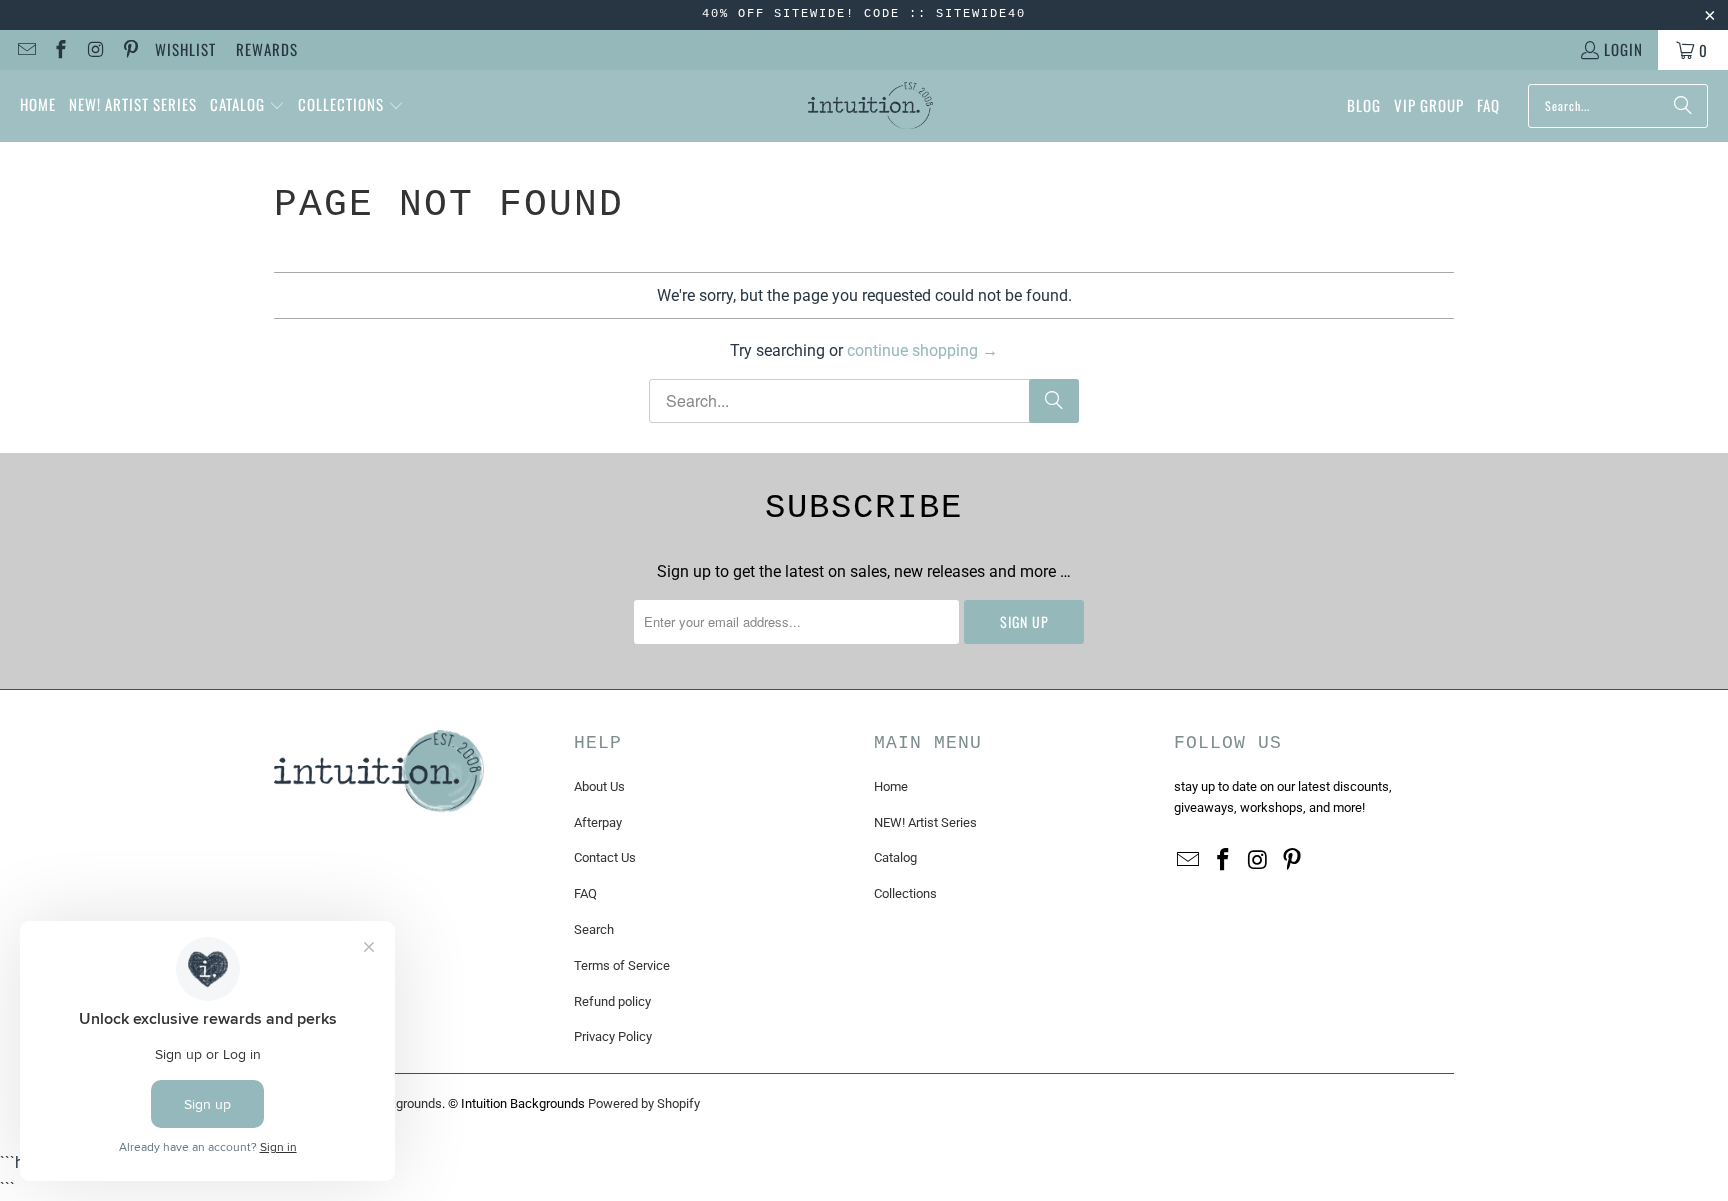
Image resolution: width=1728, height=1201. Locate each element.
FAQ (585, 893)
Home (891, 786)
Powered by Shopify (644, 1103)
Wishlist (185, 49)
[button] (247, 106)
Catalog (895, 857)
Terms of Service (622, 965)
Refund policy (612, 1001)
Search (594, 929)
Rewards (267, 49)
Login (1623, 49)
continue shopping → (922, 350)
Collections (905, 893)
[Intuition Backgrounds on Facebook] (60, 50)
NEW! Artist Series (925, 822)
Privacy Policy (613, 1036)
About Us (599, 786)
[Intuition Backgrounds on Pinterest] (129, 50)
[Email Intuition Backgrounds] (25, 50)
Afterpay (598, 822)
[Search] (1683, 106)
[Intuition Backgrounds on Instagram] (94, 50)
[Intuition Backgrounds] (870, 106)
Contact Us (605, 857)
